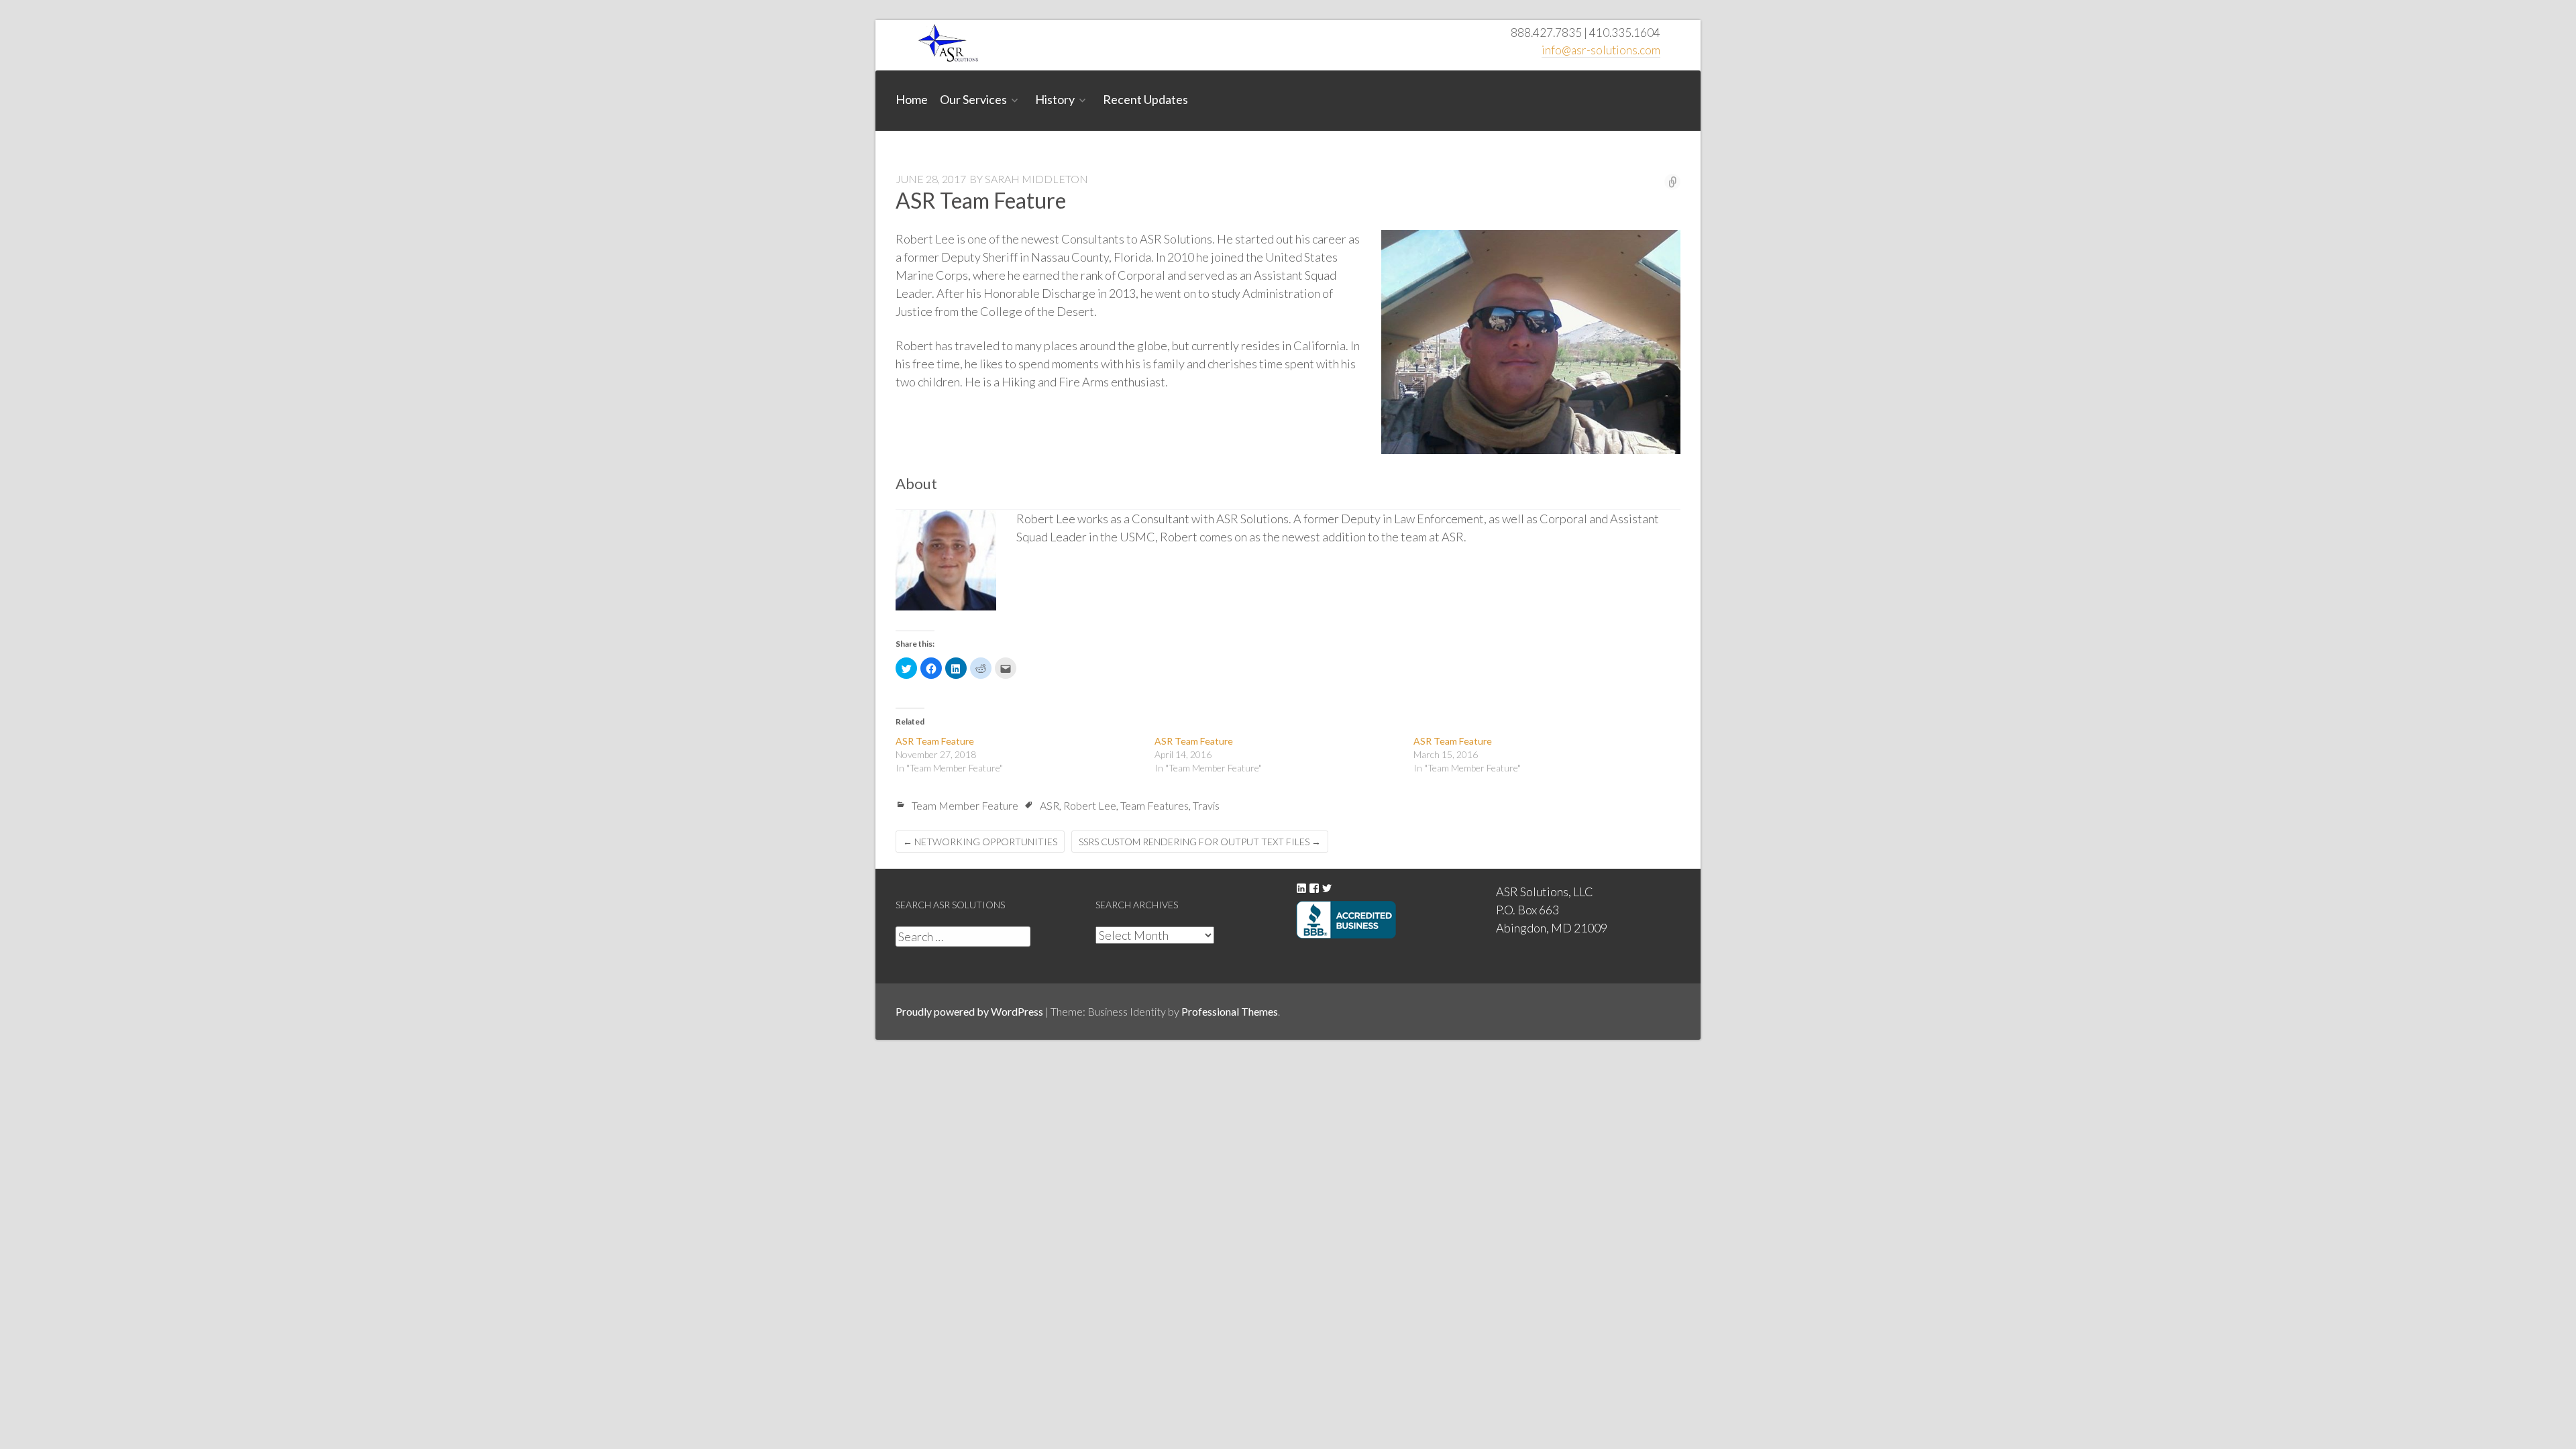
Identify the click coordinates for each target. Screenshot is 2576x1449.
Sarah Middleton (1036, 179)
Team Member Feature (965, 805)
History (1055, 99)
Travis (1206, 805)
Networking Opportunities (980, 842)
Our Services (973, 99)
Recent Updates (1145, 99)
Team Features (1155, 805)
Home (912, 99)
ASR (1050, 805)
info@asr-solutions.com (1601, 50)
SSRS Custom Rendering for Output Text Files (1200, 842)
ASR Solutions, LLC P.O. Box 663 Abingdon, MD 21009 (1552, 910)
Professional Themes (1230, 1011)
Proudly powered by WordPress (969, 1011)
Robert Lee (1090, 805)
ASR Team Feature (935, 741)
